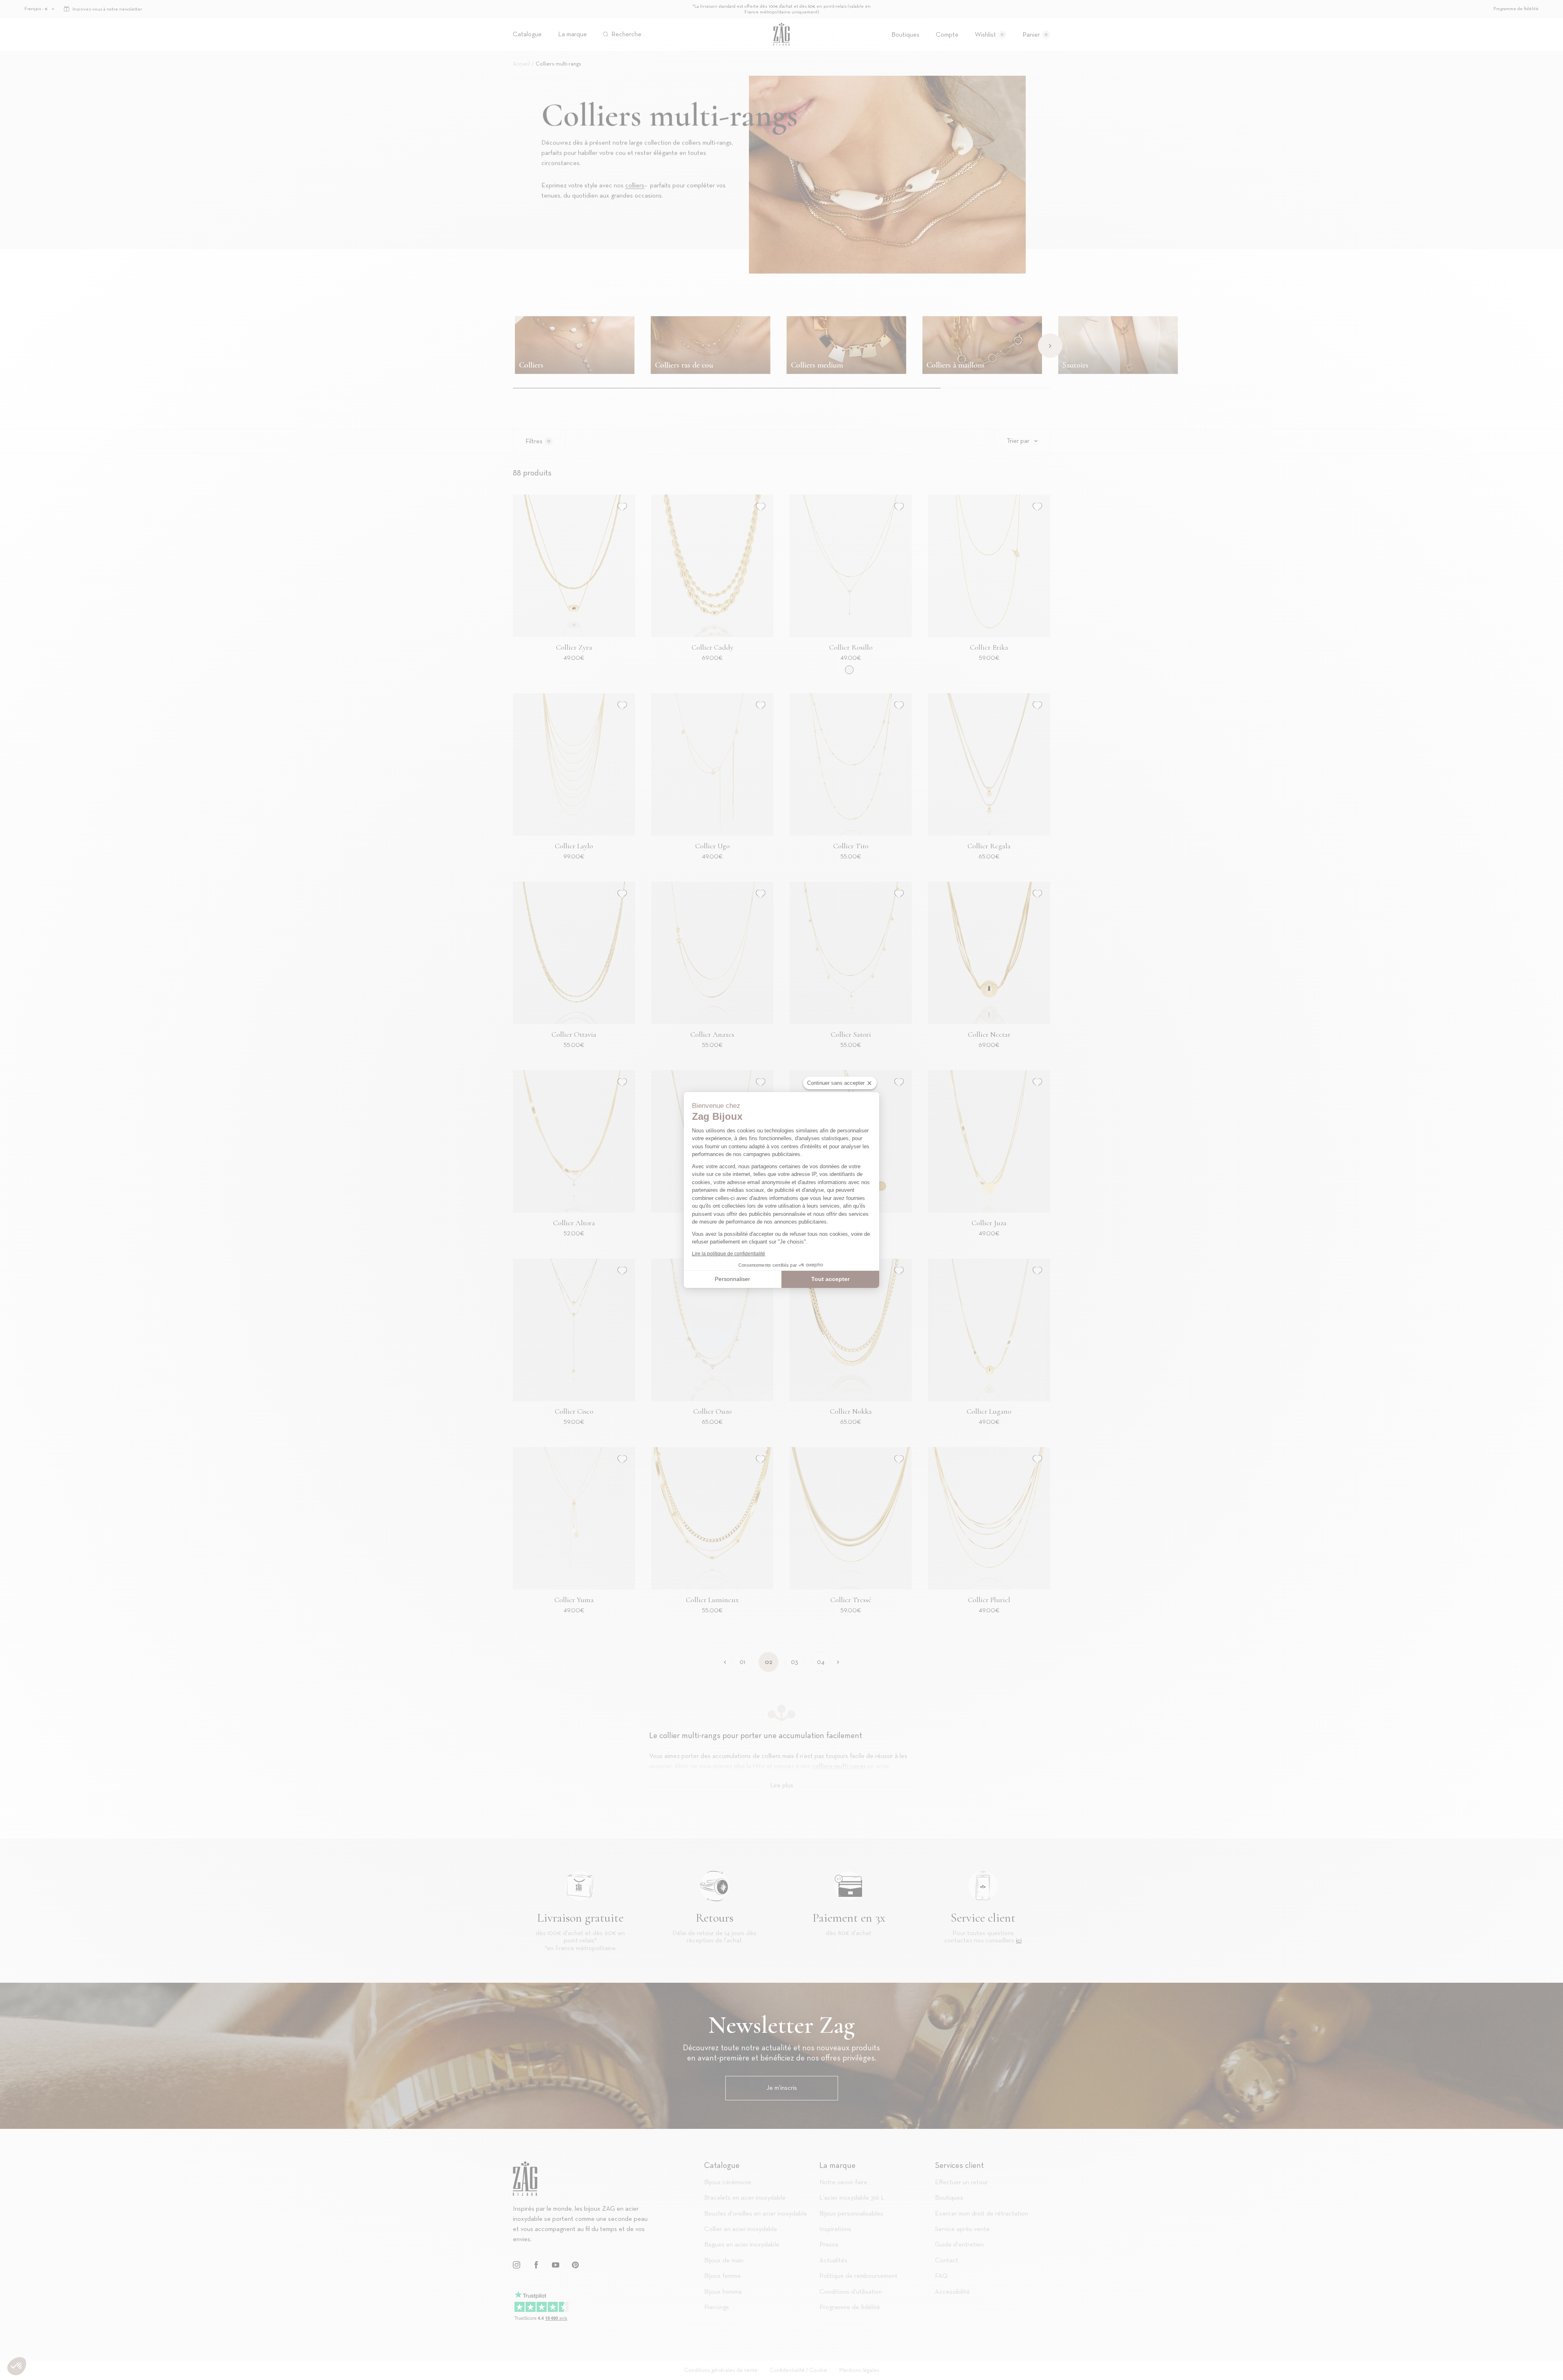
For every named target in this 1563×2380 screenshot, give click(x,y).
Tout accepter (830, 1279)
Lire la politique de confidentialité (729, 1254)
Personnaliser (732, 1279)
